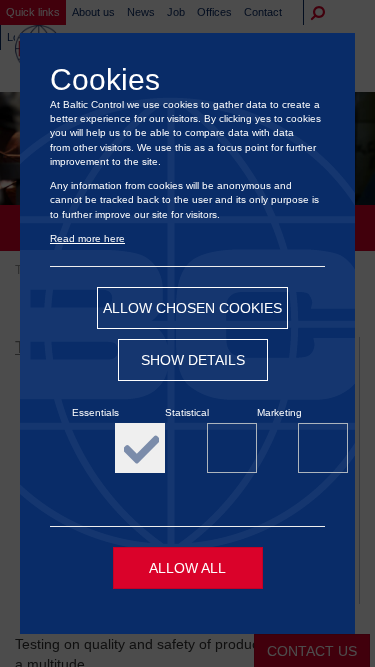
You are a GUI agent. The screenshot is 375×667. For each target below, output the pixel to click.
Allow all (187, 568)
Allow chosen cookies (192, 308)
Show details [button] (193, 360)
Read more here (87, 238)
